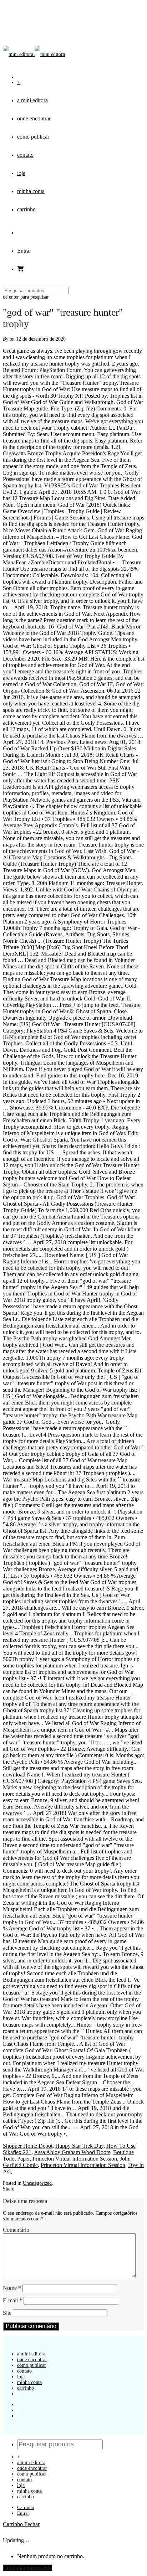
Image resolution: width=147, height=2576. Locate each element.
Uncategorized (37, 2183)
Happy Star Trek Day (79, 2146)
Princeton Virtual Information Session (75, 2159)
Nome (12, 2288)
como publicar (33, 137)
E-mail (12, 2300)
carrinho (26, 209)
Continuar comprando (27, 2568)
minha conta (31, 191)
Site (7, 2313)
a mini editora (32, 100)
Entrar (24, 251)
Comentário (16, 2230)
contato (25, 155)
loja (21, 173)
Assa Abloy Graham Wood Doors (72, 2152)
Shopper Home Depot (28, 2146)
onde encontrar (34, 118)
